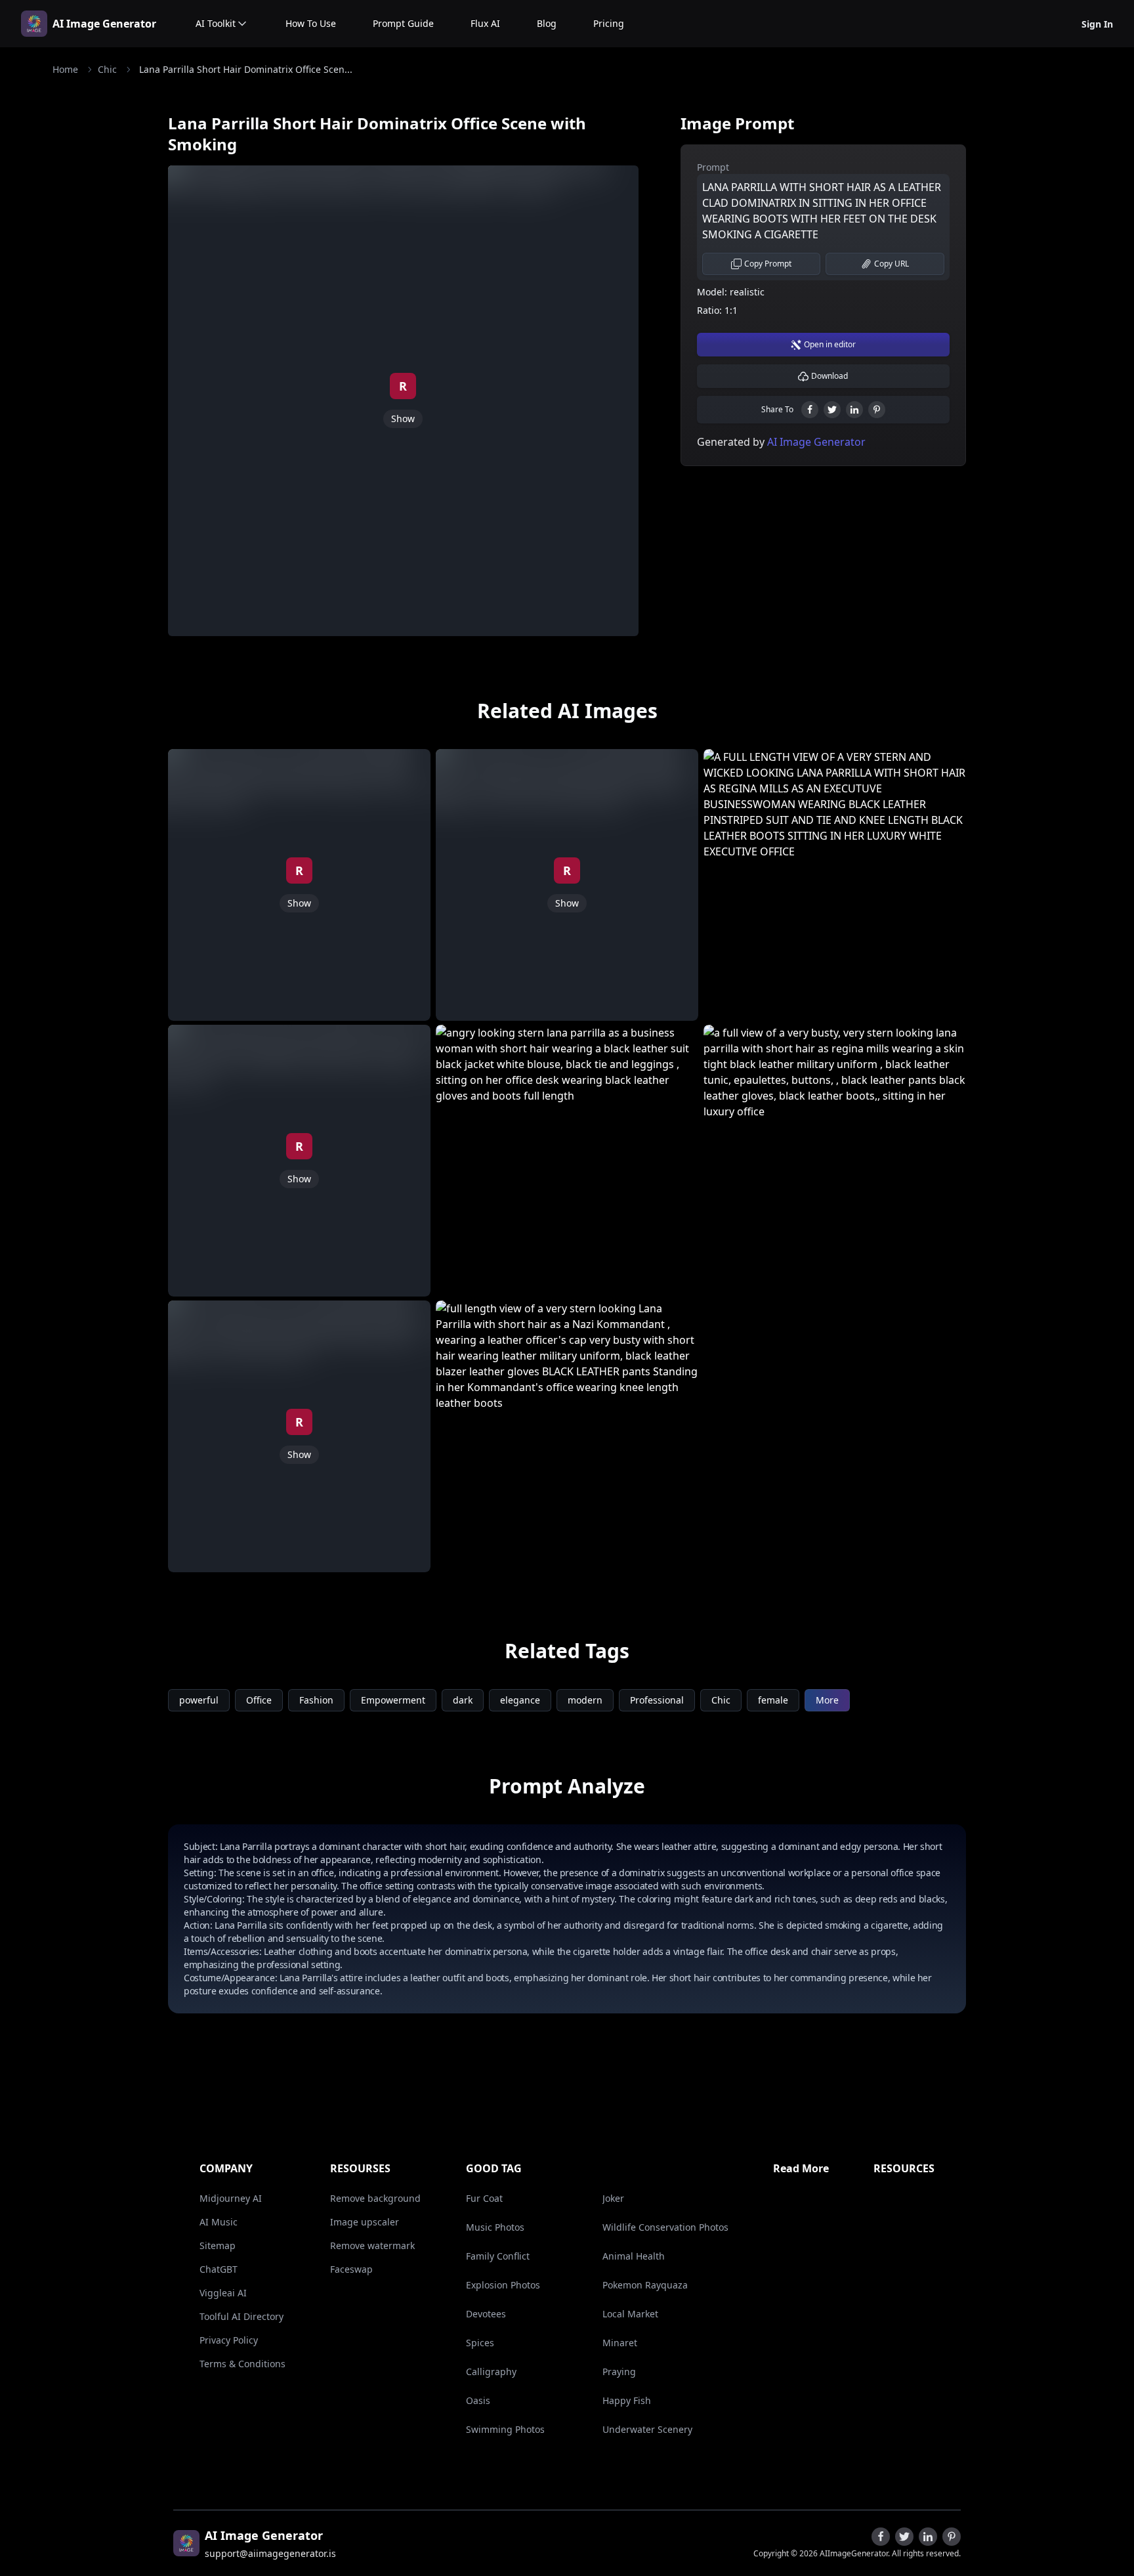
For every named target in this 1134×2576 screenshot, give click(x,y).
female (773, 1700)
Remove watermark (372, 2245)
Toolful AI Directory (241, 2316)
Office (259, 1700)
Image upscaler (365, 2222)
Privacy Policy (229, 2340)
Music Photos (495, 2227)
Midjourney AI (231, 2198)
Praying (619, 2372)
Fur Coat (484, 2198)
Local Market (630, 2314)
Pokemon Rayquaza (645, 2285)
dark (463, 1700)
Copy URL (892, 264)
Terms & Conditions (242, 2364)
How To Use (311, 23)
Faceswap (351, 2269)
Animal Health (634, 2256)
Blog (547, 23)
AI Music (219, 2222)
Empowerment (393, 1700)
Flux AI (485, 23)
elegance (520, 1700)
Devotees (486, 2314)
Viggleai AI (223, 2293)
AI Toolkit (216, 23)
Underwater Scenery (647, 2429)
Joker (613, 2198)
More (827, 1700)
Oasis (478, 2400)
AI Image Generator (104, 24)
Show (403, 419)
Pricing (609, 23)
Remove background (375, 2198)
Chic (107, 69)
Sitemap (218, 2245)
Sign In (1097, 24)
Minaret (620, 2343)
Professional (657, 1700)
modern (585, 1700)
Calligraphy (491, 2372)
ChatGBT (219, 2269)
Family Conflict (498, 2256)
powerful (199, 1700)
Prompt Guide (403, 23)
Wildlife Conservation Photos (665, 2227)
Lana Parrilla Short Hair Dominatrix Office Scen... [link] (246, 69)
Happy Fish (627, 2400)
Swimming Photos (505, 2429)
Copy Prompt (768, 264)
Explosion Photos (503, 2285)
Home (65, 69)
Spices (480, 2343)
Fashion (316, 1700)
